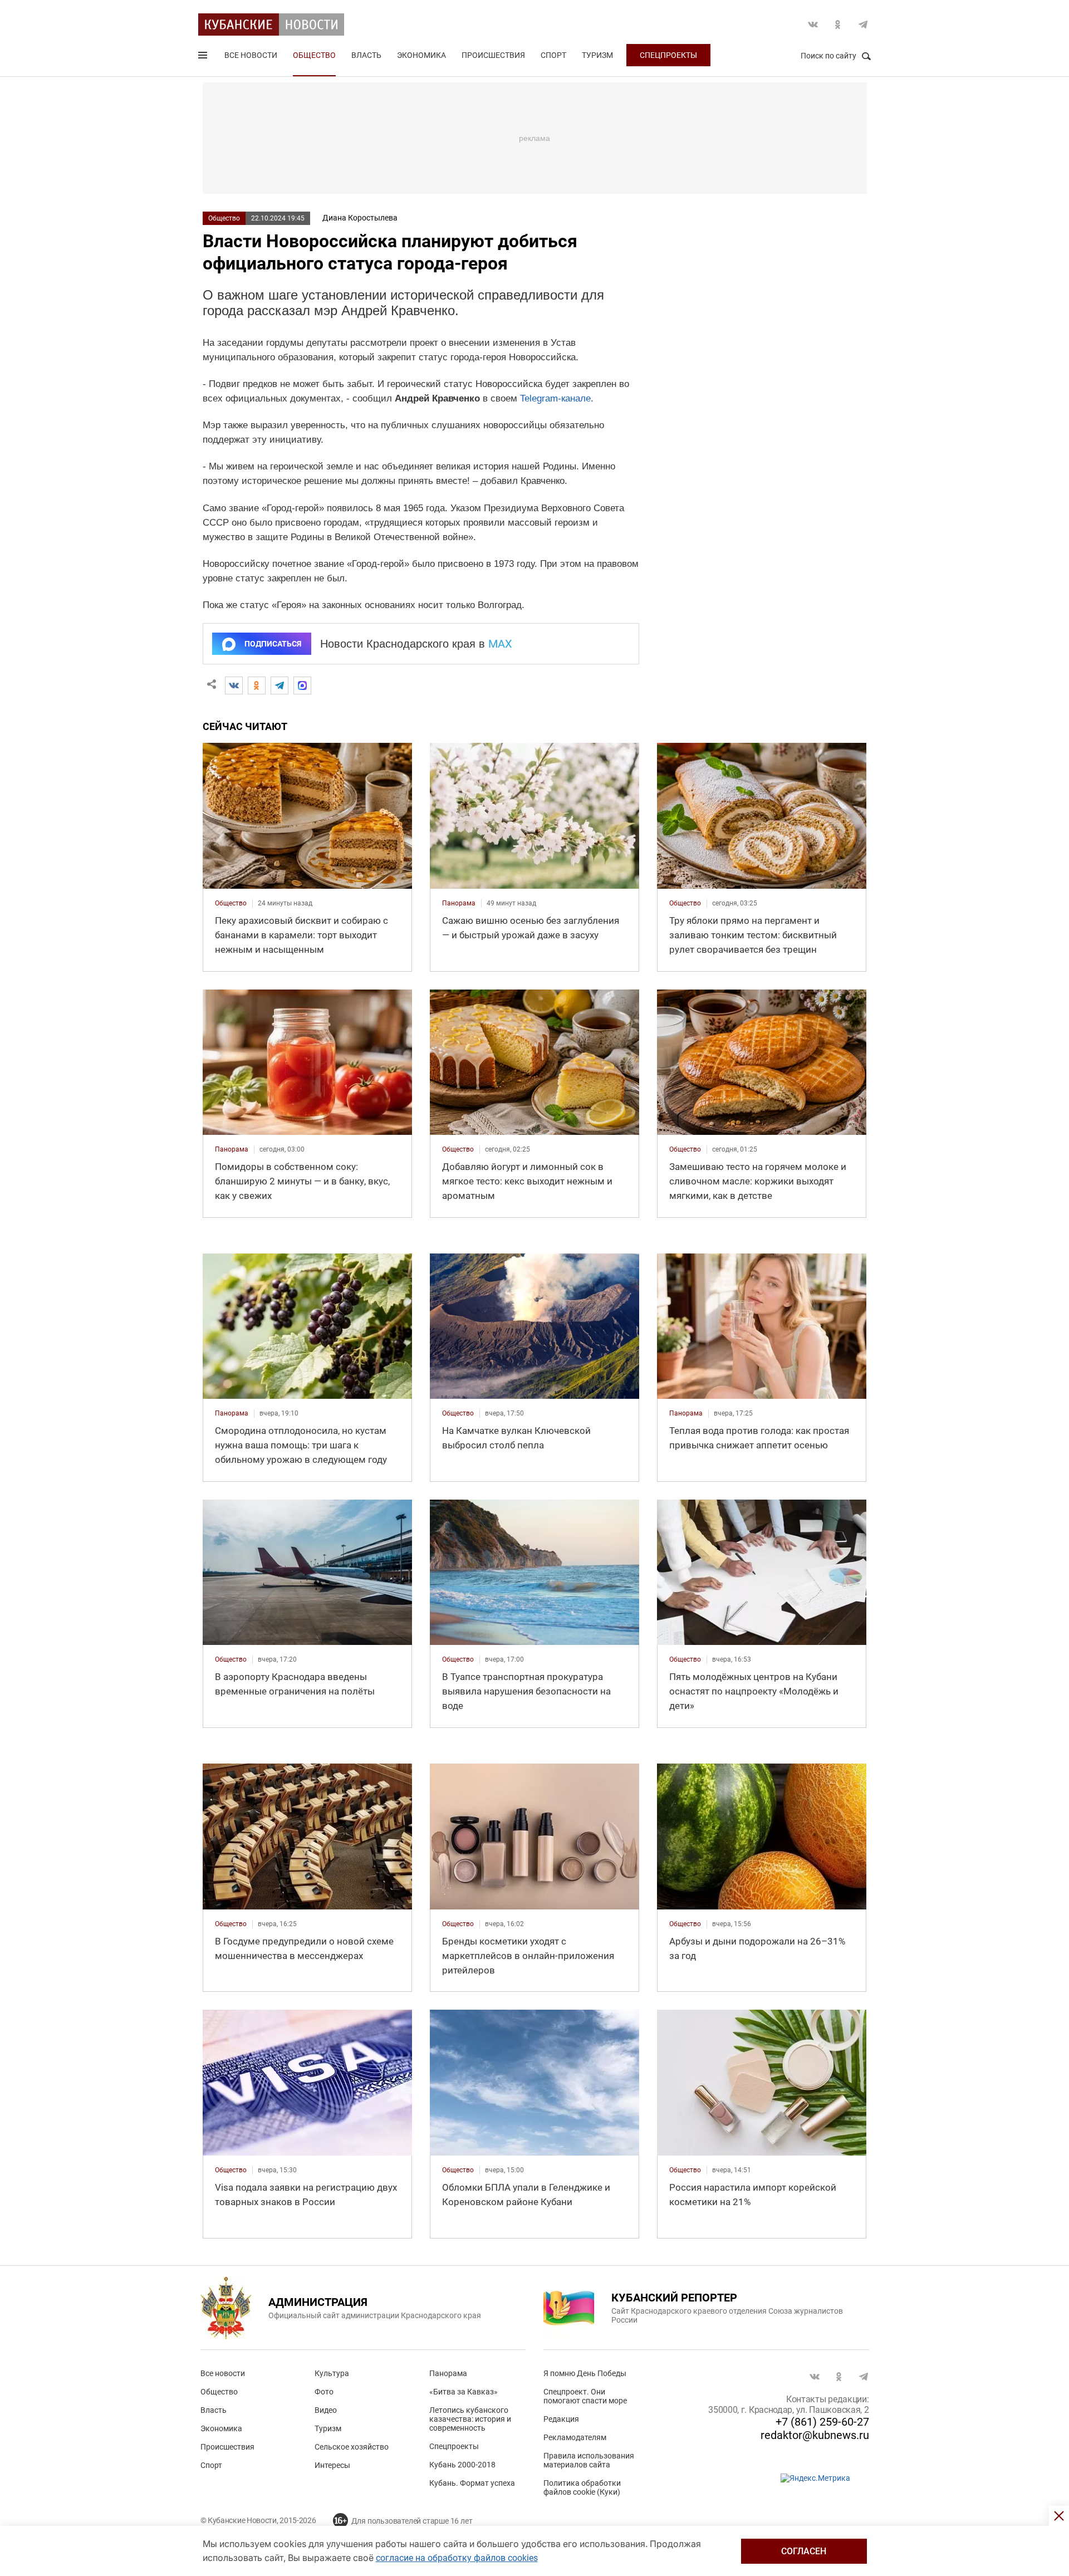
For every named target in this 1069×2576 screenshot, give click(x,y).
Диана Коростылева (360, 218)
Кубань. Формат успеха (472, 2483)
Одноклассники (838, 25)
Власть (366, 55)
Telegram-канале (555, 398)
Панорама (448, 2373)
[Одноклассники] (257, 685)
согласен (804, 2551)
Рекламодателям (575, 2437)
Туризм (597, 55)
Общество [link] (231, 903)
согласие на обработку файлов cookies (457, 2558)
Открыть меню (204, 57)
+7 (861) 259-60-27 (822, 2422)
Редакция (561, 2419)
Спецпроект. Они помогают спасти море (585, 2396)
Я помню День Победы (585, 2373)
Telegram (863, 25)
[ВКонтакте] (234, 685)
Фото (324, 2392)
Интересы (332, 2465)
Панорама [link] (459, 903)
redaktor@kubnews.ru (815, 2435)
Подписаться (273, 644)
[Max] (302, 685)
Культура (332, 2373)
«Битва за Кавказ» (464, 2392)
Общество (314, 55)
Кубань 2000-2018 (462, 2465)
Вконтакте (813, 25)
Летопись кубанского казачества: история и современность (470, 2419)
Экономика (421, 55)
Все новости (251, 55)
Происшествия (493, 55)
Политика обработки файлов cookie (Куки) (582, 2487)
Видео (326, 2410)
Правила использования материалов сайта (589, 2460)
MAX (500, 644)
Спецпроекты (668, 55)
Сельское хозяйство (352, 2447)
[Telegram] (279, 685)
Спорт (553, 55)
